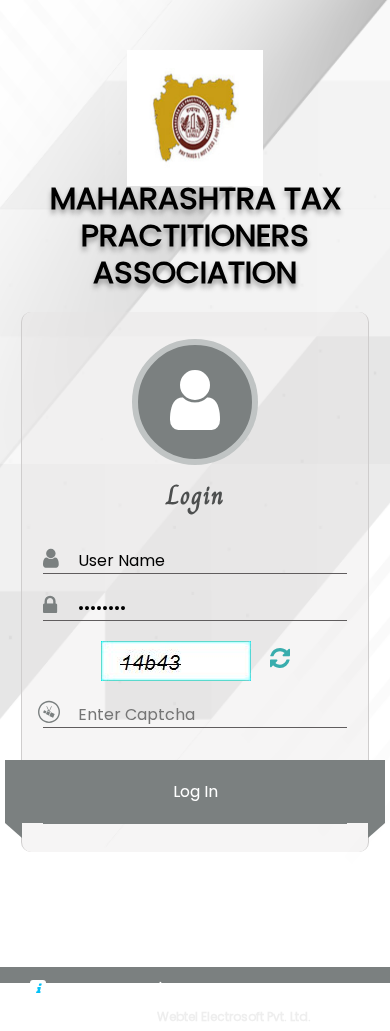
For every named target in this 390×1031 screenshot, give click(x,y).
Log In (195, 791)
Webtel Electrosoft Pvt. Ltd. (234, 1016)
